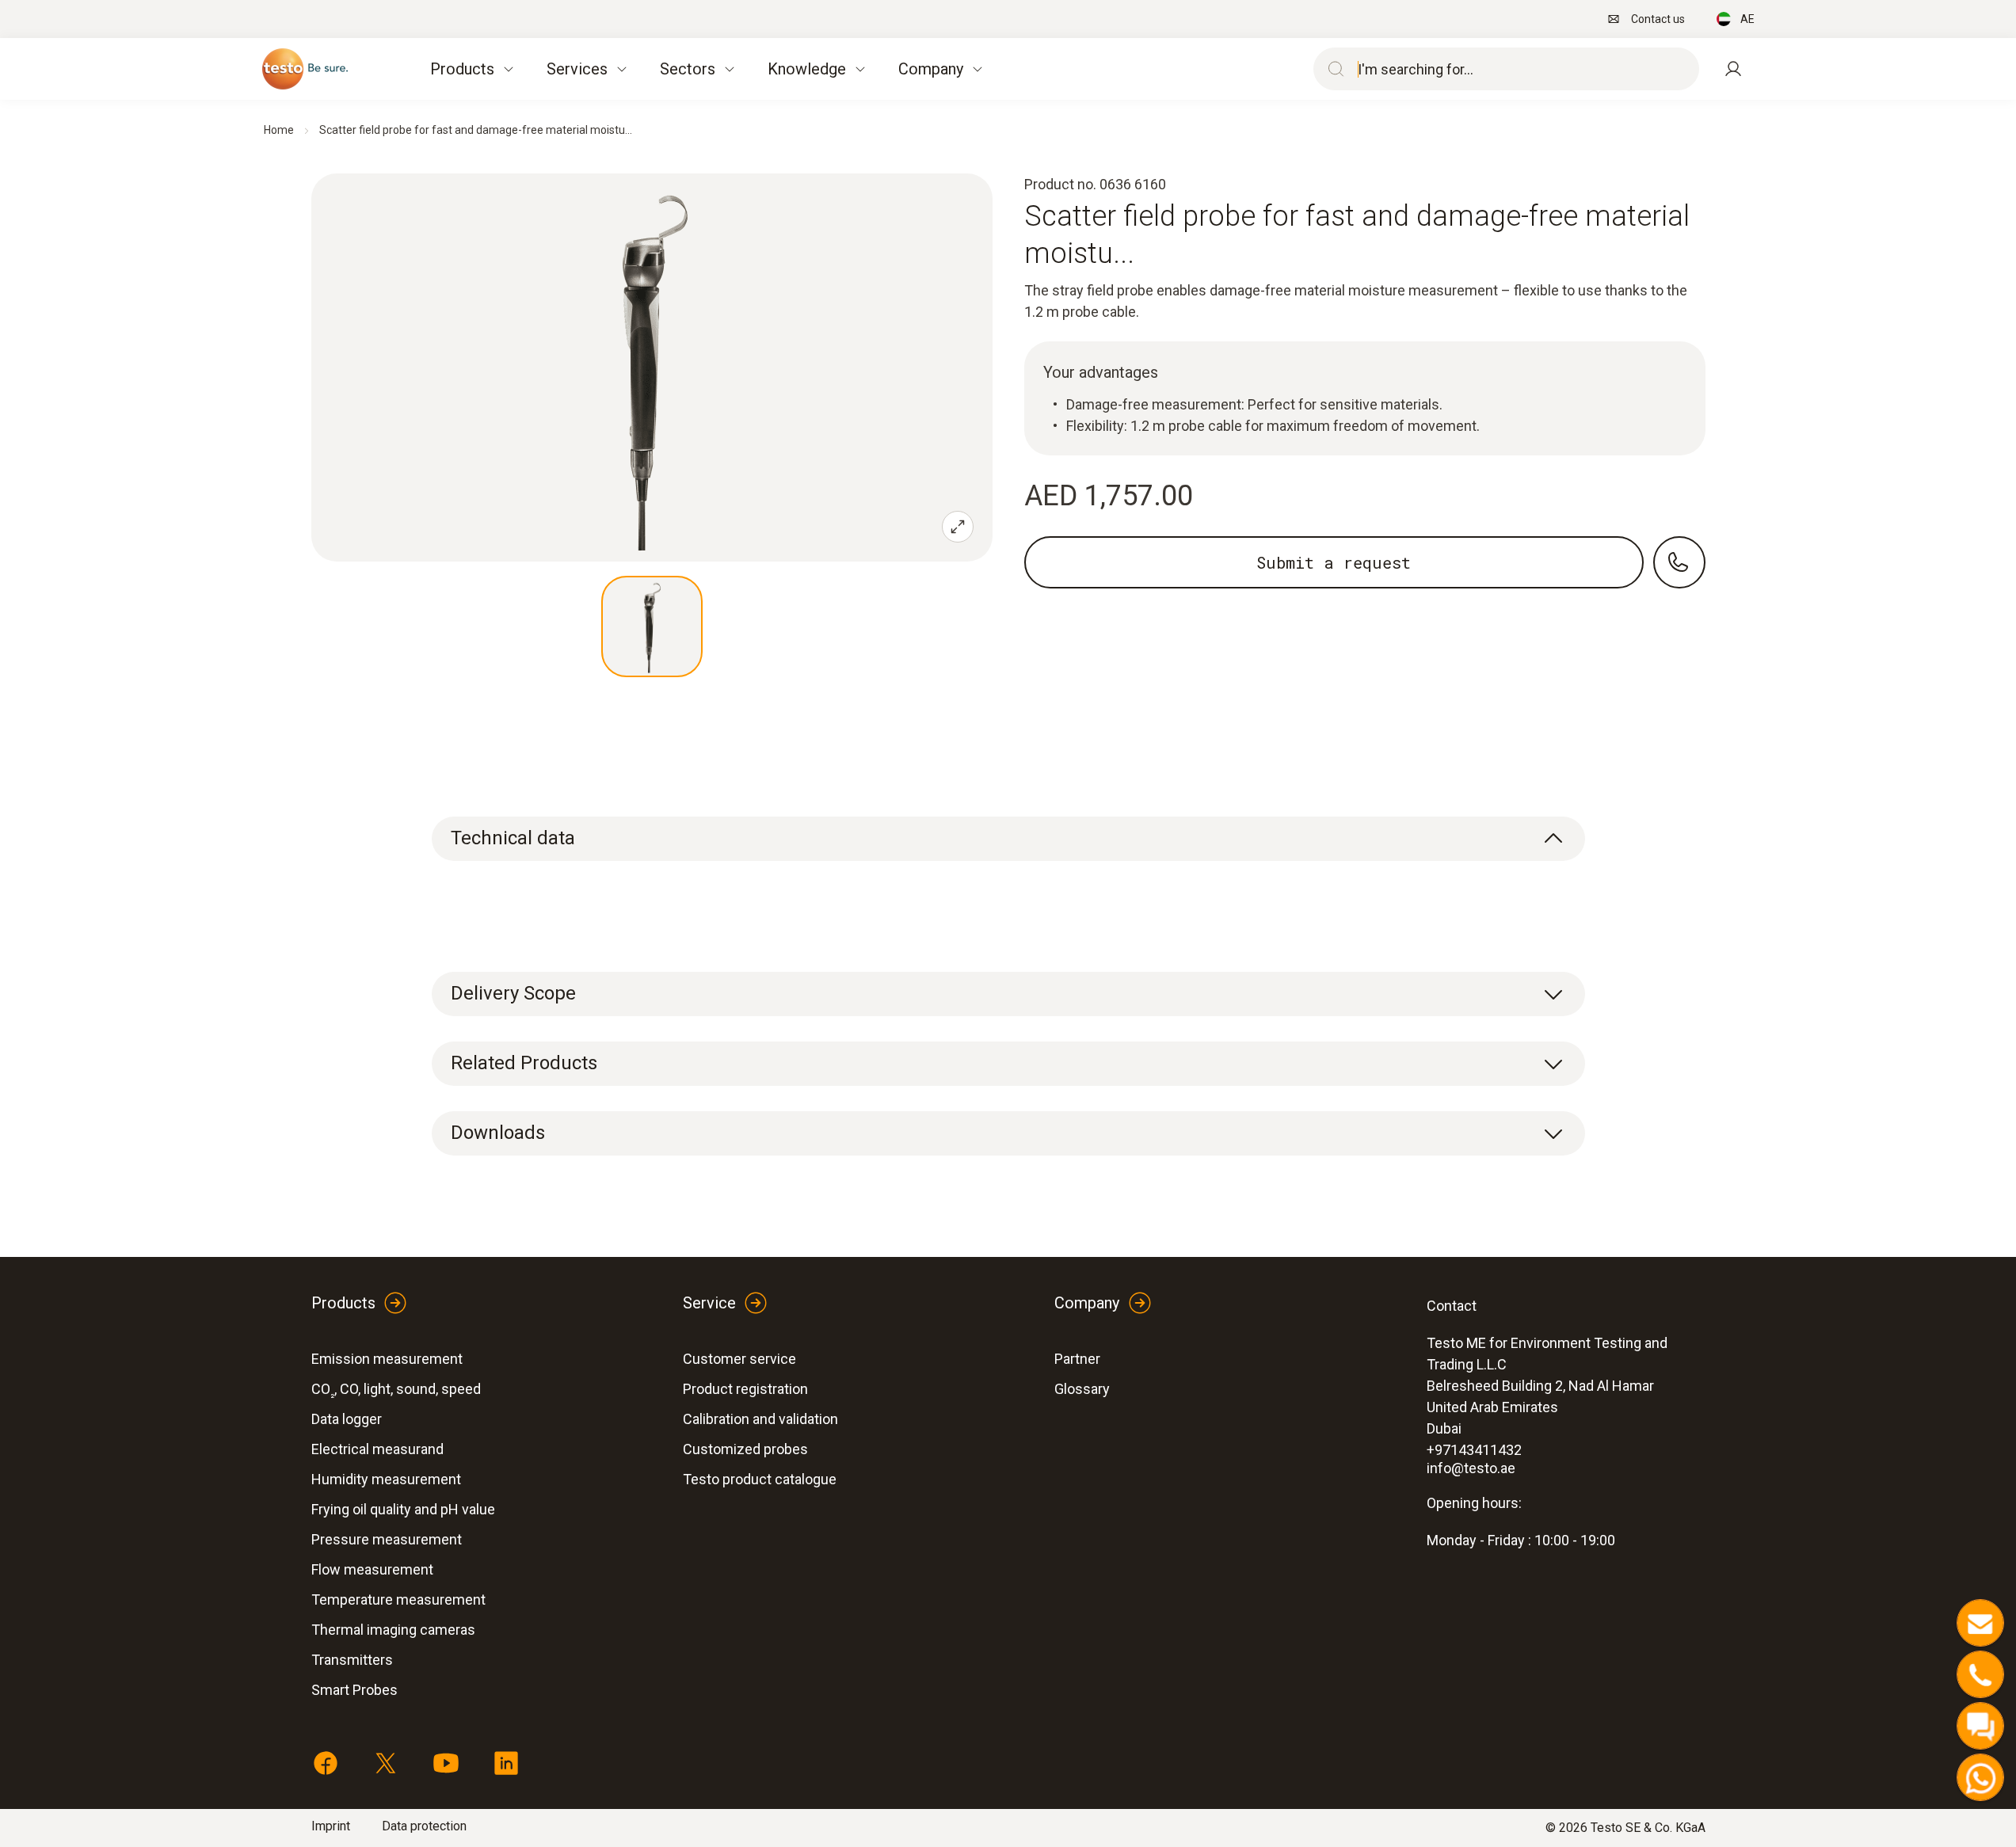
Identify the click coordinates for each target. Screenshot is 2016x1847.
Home (279, 130)
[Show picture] (652, 626)
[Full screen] (958, 527)
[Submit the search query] (1332, 69)
